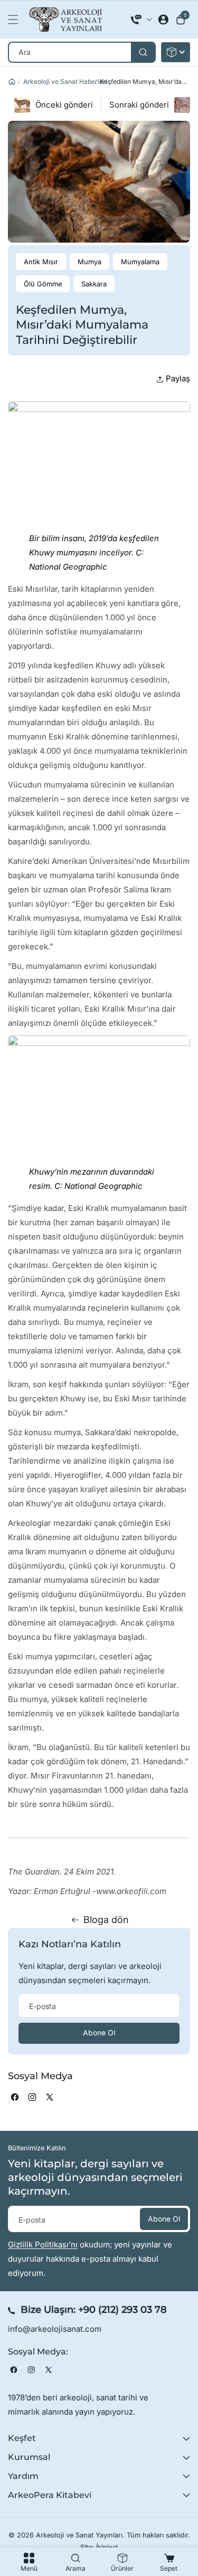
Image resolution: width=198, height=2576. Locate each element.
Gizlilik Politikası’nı (43, 2245)
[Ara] (143, 52)
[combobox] (82, 52)
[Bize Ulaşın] (142, 20)
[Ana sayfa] (12, 81)
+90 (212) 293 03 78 (122, 2310)
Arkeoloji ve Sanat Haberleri (65, 81)
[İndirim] (176, 52)
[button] (16, 20)
